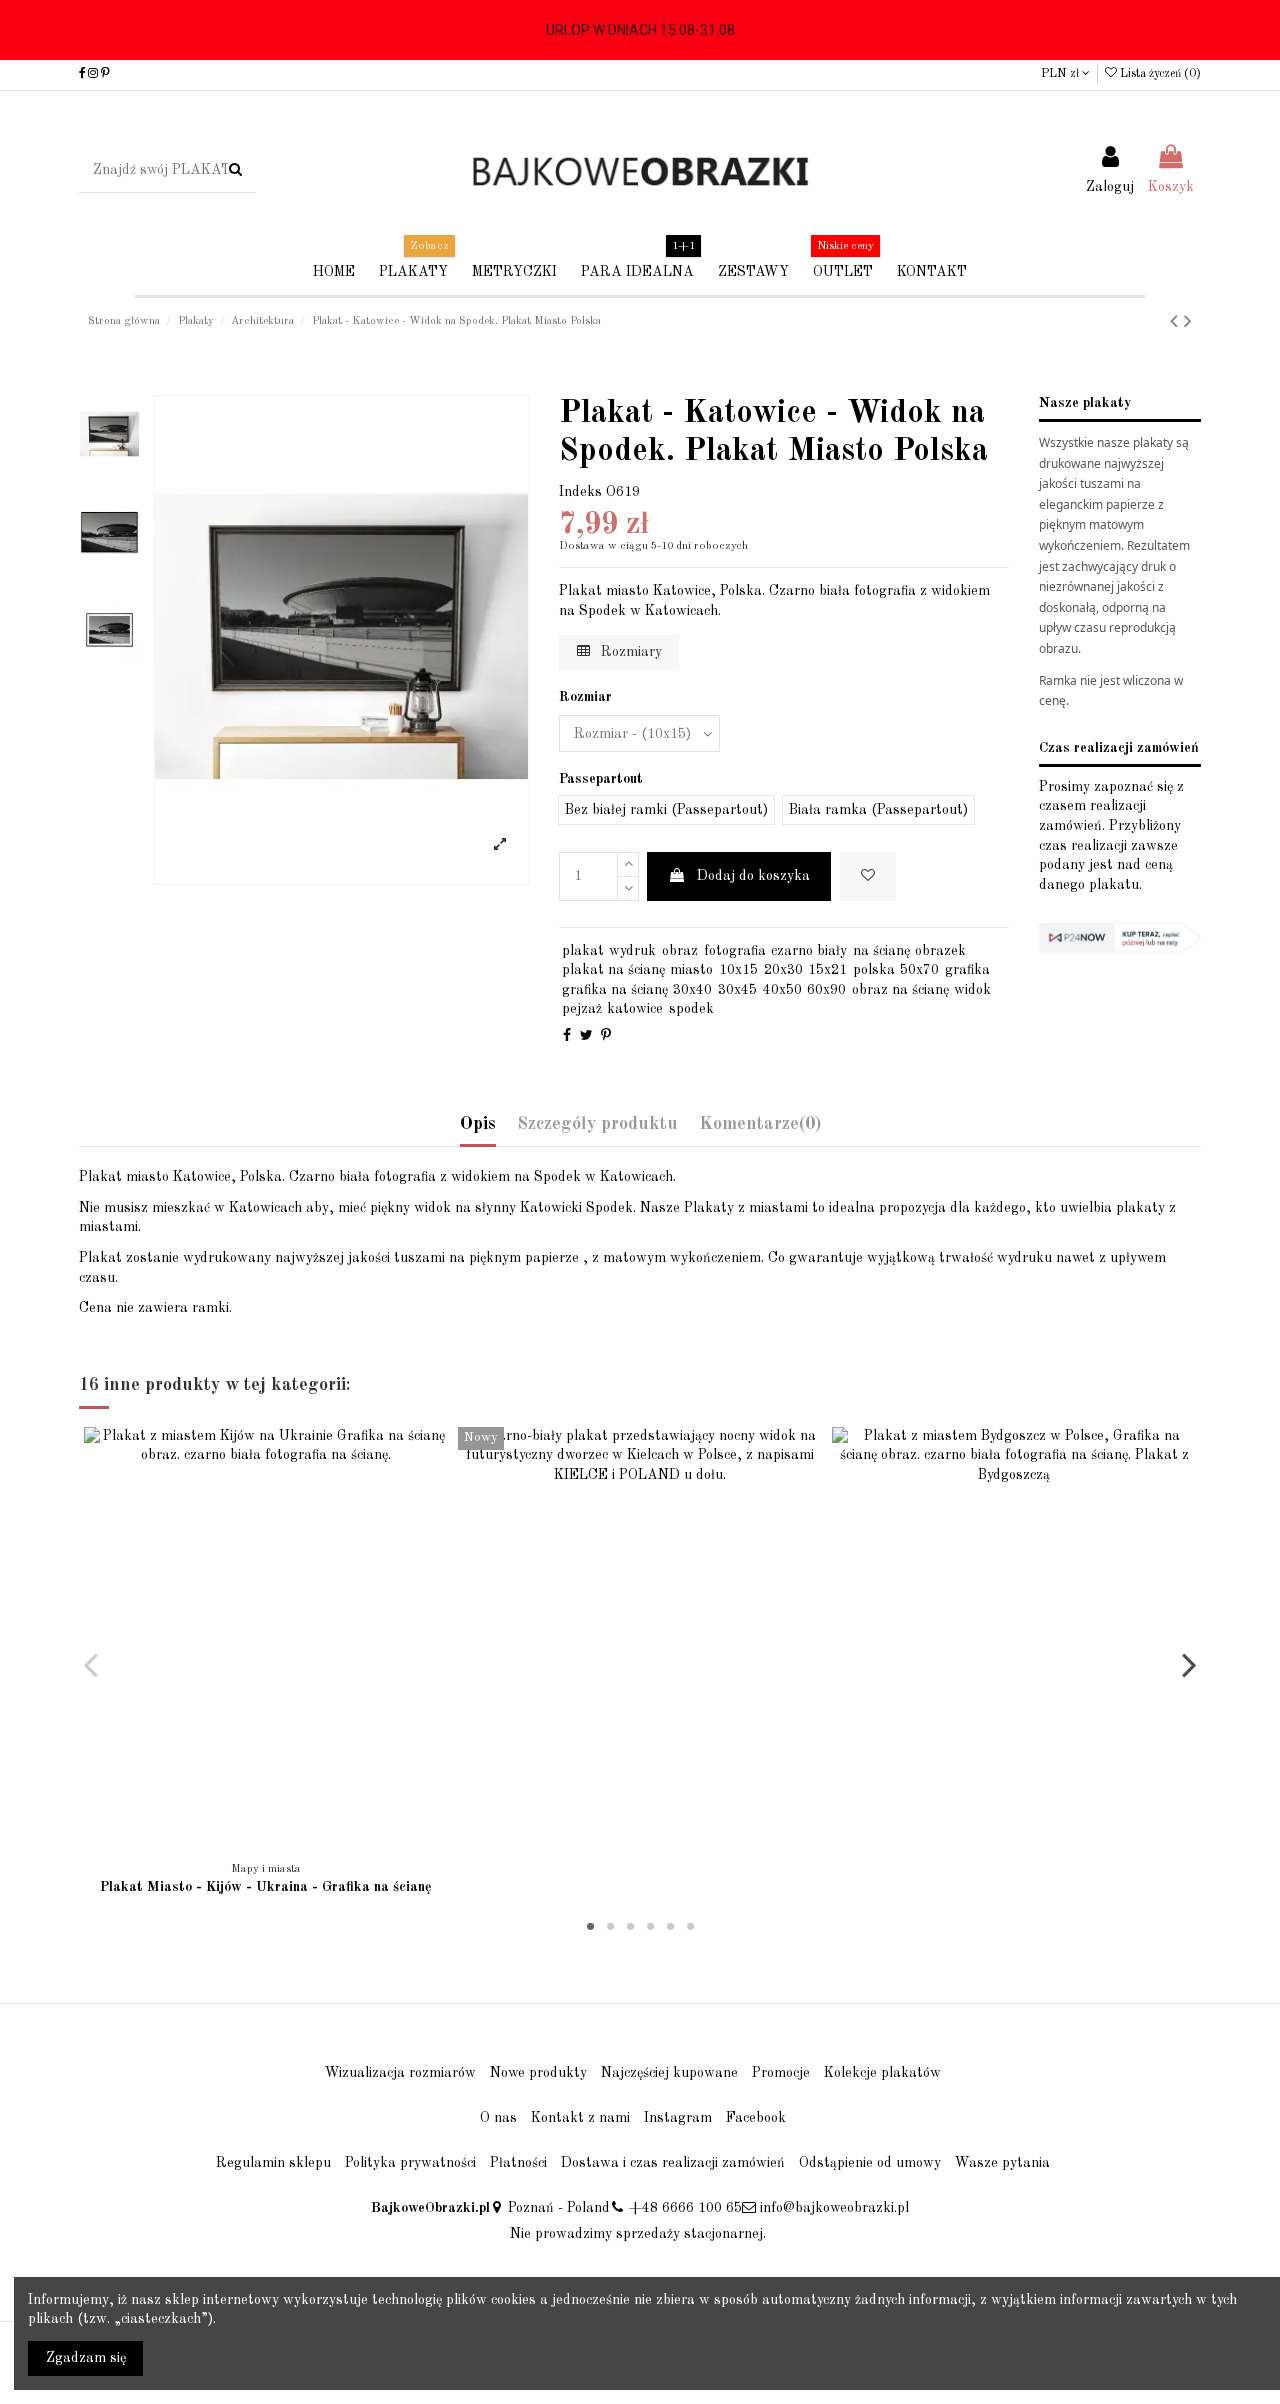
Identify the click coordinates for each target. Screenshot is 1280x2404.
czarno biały (809, 951)
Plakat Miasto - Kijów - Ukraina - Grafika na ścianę (266, 1887)
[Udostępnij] (567, 1036)
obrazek (940, 951)
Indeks (580, 492)
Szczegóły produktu (597, 1124)
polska (874, 970)
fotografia (735, 951)
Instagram (678, 2118)
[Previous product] (1177, 322)
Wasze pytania (1002, 2163)
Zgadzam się (86, 2358)
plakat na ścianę (613, 970)
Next (1188, 1664)
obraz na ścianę (900, 990)
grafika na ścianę (615, 990)
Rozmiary (629, 652)
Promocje (781, 2073)
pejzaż (582, 1009)
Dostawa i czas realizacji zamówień (673, 2163)
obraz (680, 951)
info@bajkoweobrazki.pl (834, 2208)
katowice (635, 1009)
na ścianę (881, 951)
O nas (498, 2118)
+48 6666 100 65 (685, 2208)
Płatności (518, 2163)
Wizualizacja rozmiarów (400, 2073)
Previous (91, 1664)
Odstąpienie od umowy (870, 2163)
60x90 (826, 990)
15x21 (827, 970)
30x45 (737, 990)
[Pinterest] (606, 1036)
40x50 (782, 990)
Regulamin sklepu (273, 2163)
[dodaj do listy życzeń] (252, 1845)
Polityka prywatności (410, 2163)
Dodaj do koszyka (753, 876)
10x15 (738, 970)
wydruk (632, 951)
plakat (583, 951)
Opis (478, 1124)
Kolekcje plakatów (882, 2073)
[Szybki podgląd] (280, 1845)
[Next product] (1188, 322)
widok (972, 990)
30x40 (692, 990)
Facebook (756, 2118)
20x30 (783, 970)
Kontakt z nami (580, 2118)
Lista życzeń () (1159, 74)
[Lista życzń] (868, 876)
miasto (691, 970)
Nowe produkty (538, 2073)
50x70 (919, 970)
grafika (967, 970)
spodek (691, 1009)
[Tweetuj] (586, 1036)
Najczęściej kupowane (669, 2073)
